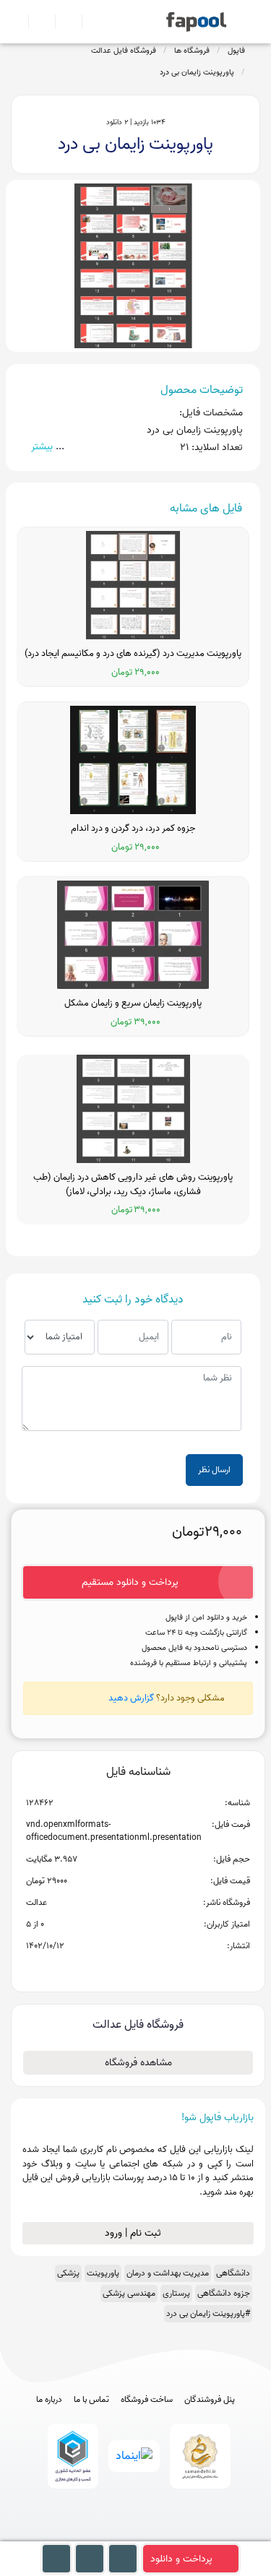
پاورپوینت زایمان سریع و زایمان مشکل (133, 1003)
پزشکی (68, 2273)
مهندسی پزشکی (129, 2293)
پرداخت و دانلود (181, 2559)
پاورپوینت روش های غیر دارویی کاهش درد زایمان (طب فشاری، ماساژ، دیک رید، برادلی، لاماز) (133, 1184)
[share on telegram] (119, 1969)
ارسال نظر (214, 1470)
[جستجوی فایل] (89, 22)
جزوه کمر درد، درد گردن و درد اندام (133, 829)
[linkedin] (189, 2534)
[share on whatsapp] (138, 1969)
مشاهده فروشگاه (138, 2063)
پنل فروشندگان (210, 2400)
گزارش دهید (131, 1698)
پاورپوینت (103, 2273)
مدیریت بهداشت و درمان (168, 2273)
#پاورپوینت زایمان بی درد (208, 2313)
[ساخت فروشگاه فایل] (63, 22)
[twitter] (162, 2534)
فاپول (236, 51)
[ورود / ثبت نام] (36, 22)
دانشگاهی (233, 2273)
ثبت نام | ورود (134, 2233)
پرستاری (176, 2293)
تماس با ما (91, 2400)
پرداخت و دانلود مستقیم (130, 1582)
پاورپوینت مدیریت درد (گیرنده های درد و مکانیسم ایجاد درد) (133, 654)
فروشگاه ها (192, 51)
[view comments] (156, 1969)
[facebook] (82, 2534)
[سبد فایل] (17, 22)
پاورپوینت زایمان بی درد (197, 72)
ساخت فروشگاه (147, 2400)
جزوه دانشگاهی (224, 2293)
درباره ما (49, 2400)
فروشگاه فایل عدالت (124, 51)
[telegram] (109, 2534)
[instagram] (135, 2534)
